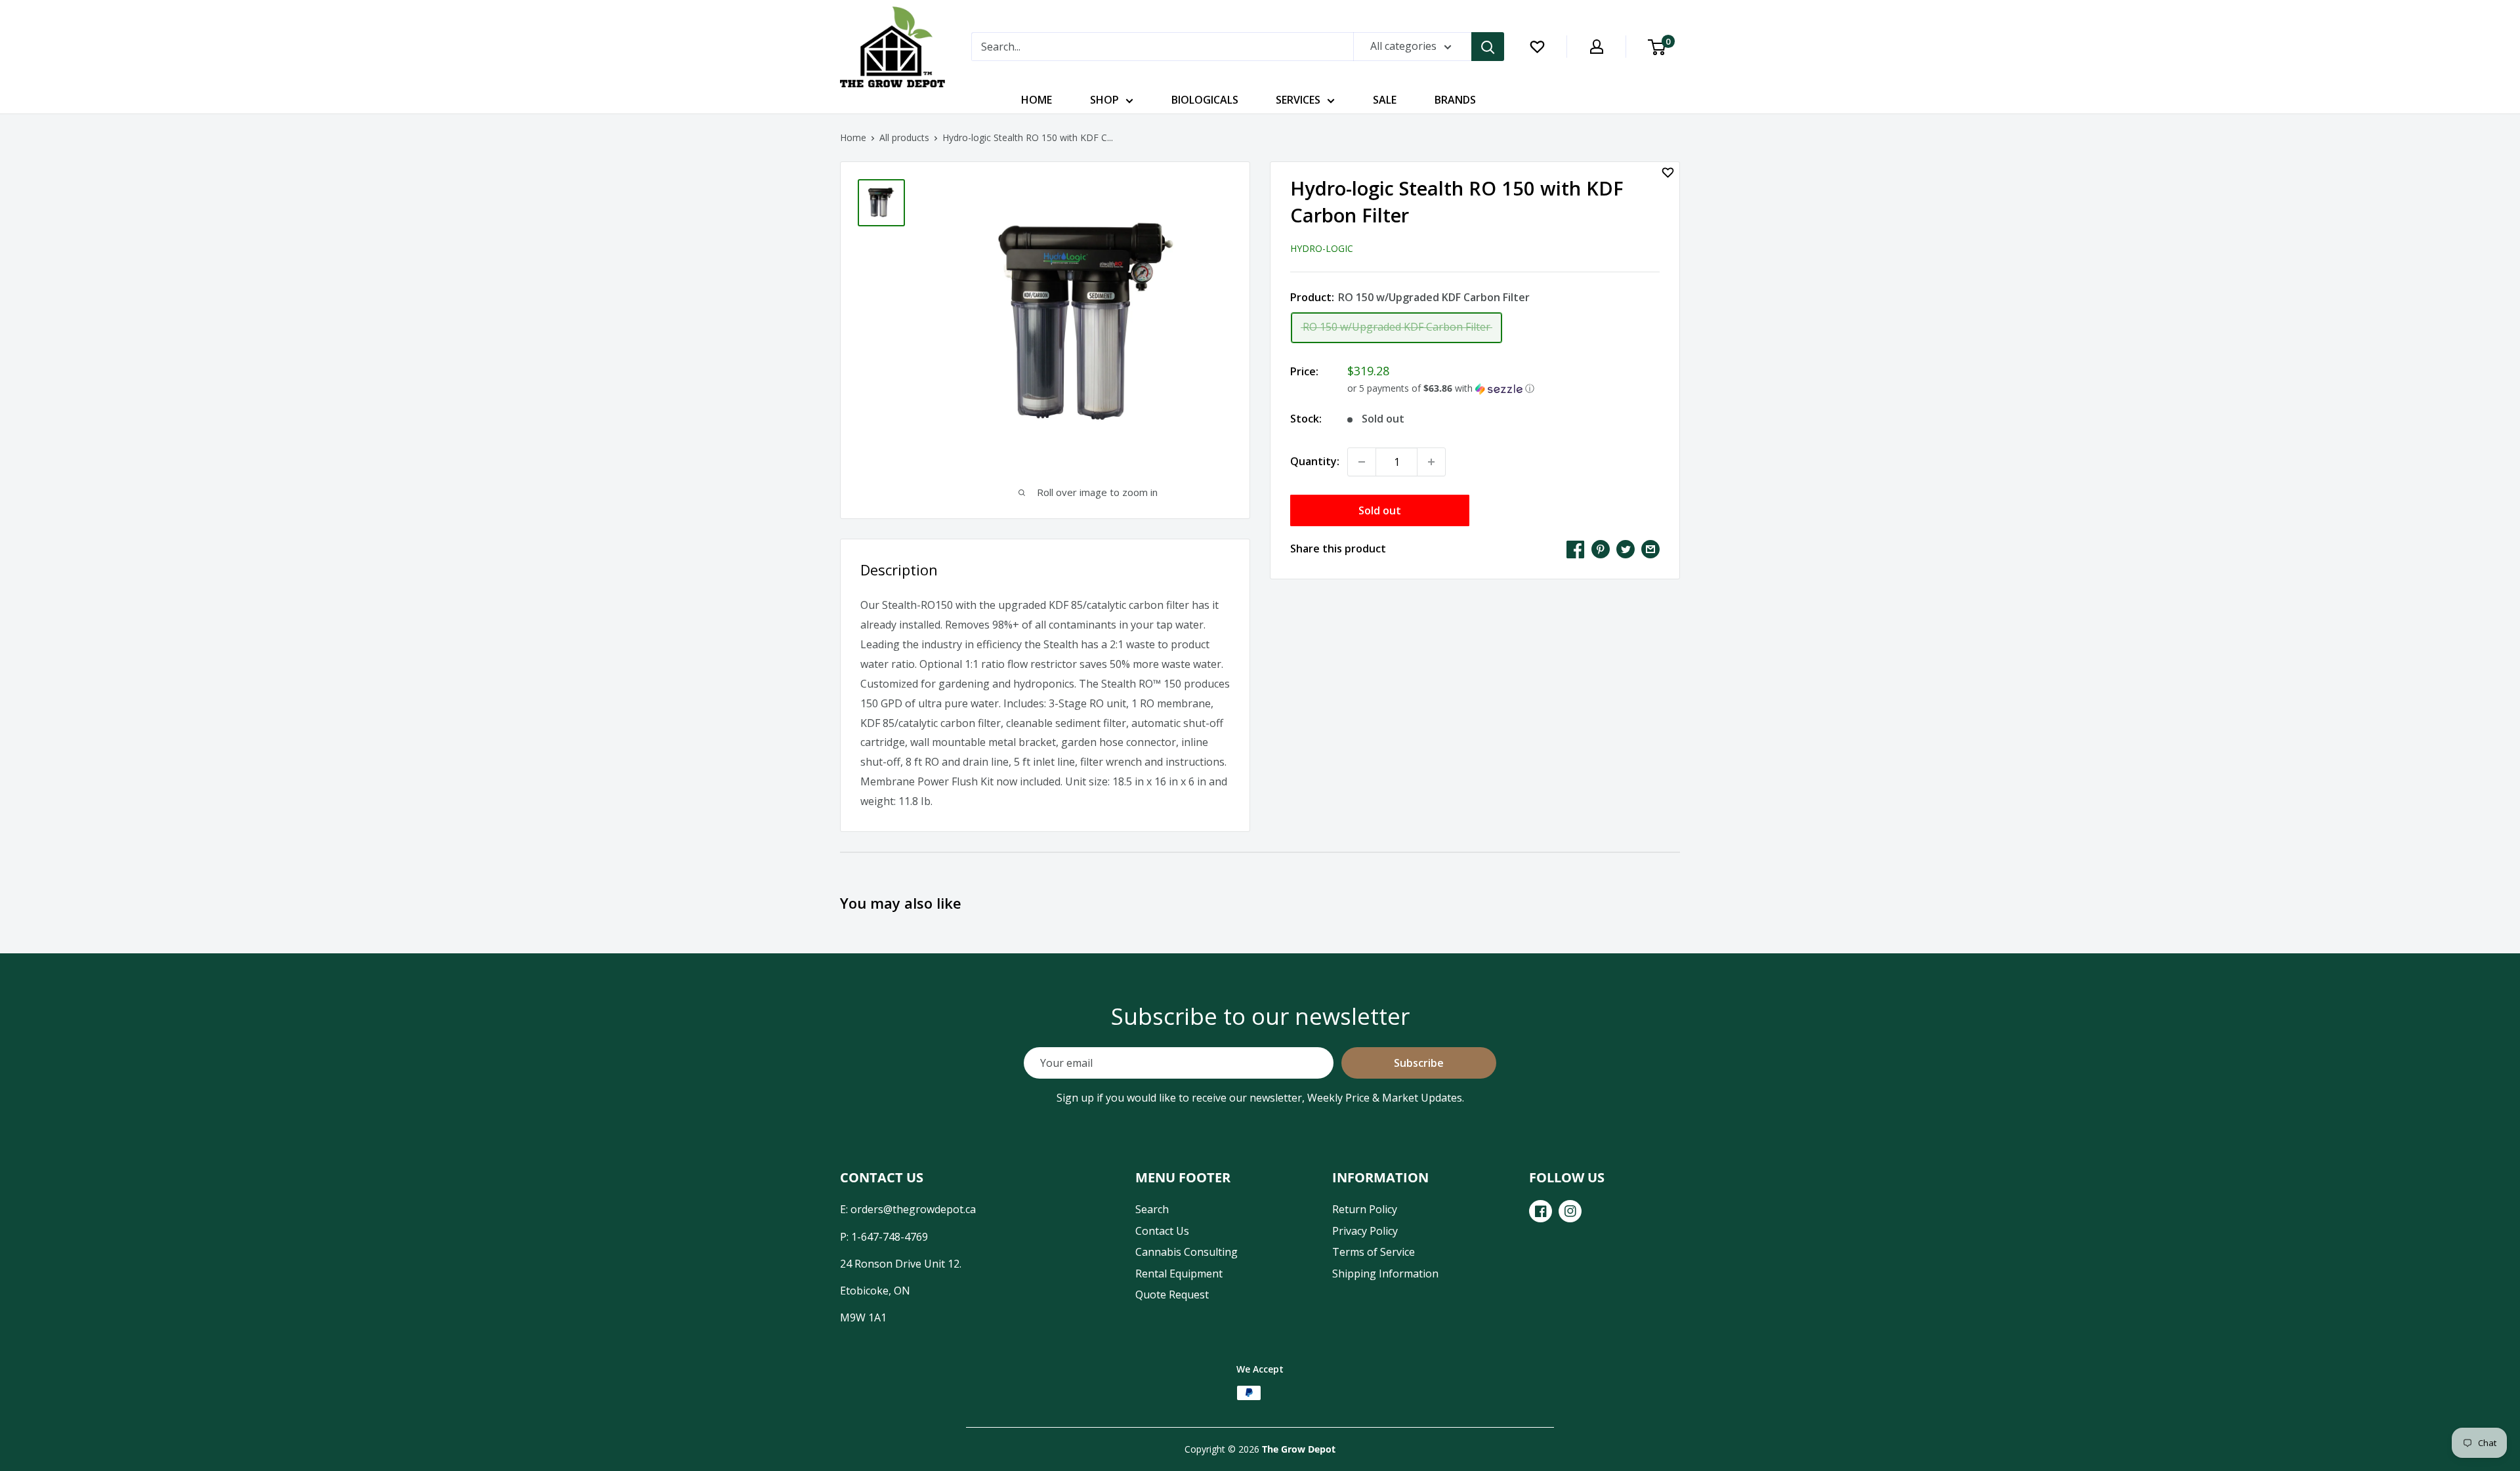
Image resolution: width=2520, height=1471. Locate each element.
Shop (1104, 100)
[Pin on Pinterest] (1601, 549)
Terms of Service (1374, 1252)
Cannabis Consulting (1186, 1252)
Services (1298, 100)
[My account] (1597, 47)
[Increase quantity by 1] (1431, 462)
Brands (1455, 100)
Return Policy (1365, 1209)
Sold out (1380, 510)
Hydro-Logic (1322, 248)
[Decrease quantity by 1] (1362, 462)
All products (904, 137)
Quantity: (1315, 461)
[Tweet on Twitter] (1626, 549)
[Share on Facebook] (1576, 549)
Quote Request (1172, 1295)
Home (1037, 100)
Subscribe (1419, 1063)
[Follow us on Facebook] (1541, 1211)
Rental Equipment (1179, 1274)
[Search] (1488, 47)
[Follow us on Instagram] (1570, 1211)
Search (1152, 1209)
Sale (1385, 100)
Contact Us (1162, 1231)
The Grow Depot (1299, 1449)
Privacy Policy (1365, 1231)
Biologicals (1205, 100)
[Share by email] (1650, 549)
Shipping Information (1385, 1274)
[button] (1503, 388)
